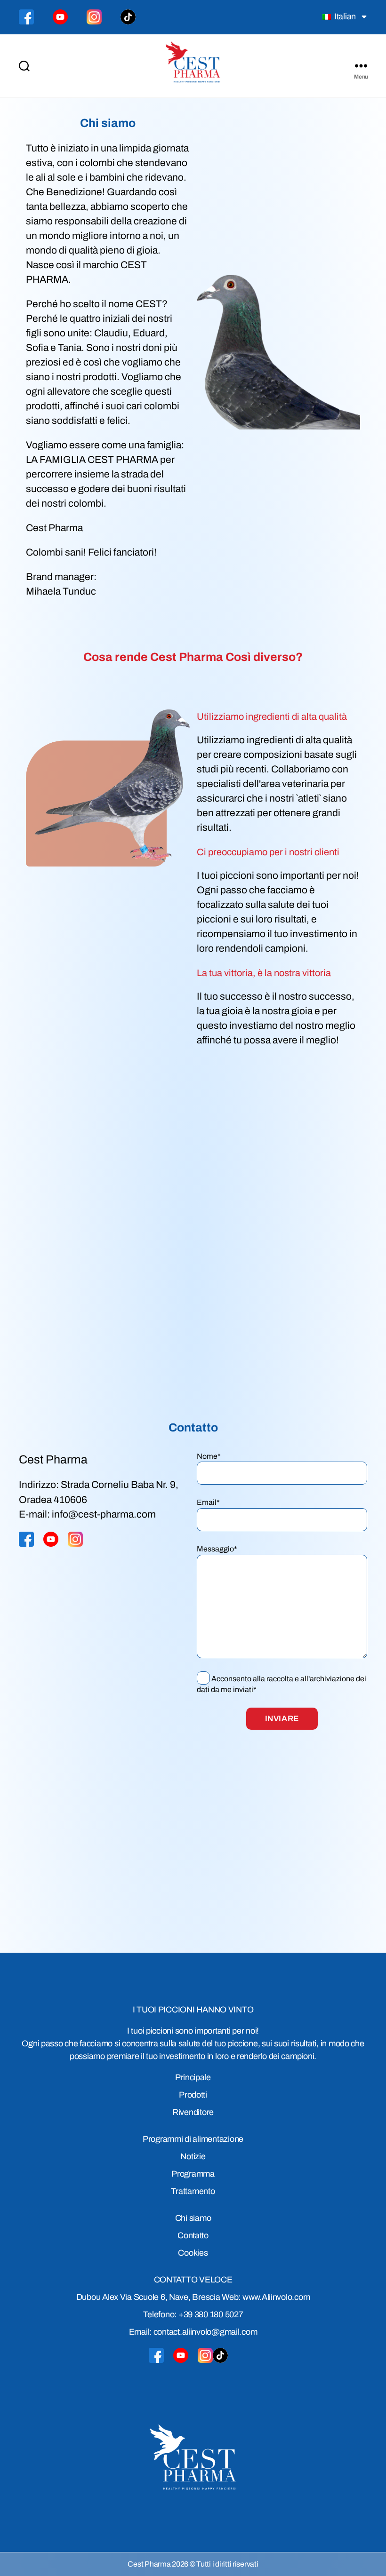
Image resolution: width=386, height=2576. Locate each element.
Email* (208, 1502)
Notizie (193, 2156)
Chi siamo (193, 2218)
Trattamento (193, 2191)
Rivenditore (193, 2112)
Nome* (209, 1456)
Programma (193, 2174)
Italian (344, 16)
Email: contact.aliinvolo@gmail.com (193, 2332)
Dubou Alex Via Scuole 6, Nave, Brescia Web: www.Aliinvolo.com (193, 2297)
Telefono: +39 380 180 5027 (193, 2314)
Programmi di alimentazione (193, 2139)
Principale (193, 2077)
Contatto (193, 2235)
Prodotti (193, 2095)
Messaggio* (217, 1549)
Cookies (193, 2253)
